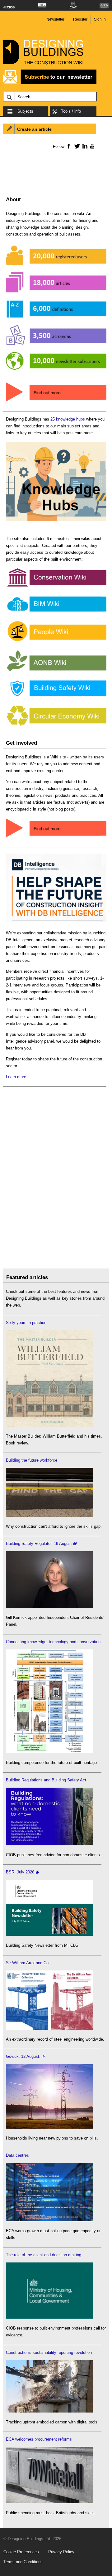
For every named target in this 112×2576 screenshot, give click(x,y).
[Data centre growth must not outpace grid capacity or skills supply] (49, 2220)
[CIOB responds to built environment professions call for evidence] (49, 2317)
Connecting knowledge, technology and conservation (53, 1642)
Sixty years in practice (26, 1323)
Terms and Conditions (23, 2562)
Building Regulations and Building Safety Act (46, 1780)
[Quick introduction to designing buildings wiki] (56, 402)
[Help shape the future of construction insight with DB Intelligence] (56, 922)
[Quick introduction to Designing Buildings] (56, 373)
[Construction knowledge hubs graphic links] (56, 521)
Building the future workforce (32, 1460)
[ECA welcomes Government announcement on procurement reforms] (49, 2502)
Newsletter (55, 19)
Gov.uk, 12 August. (23, 2056)
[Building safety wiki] (56, 696)
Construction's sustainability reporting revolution (49, 2352)
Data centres (17, 2155)
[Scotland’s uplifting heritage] (49, 2028)
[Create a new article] (56, 838)
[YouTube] (92, 146)
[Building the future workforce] (49, 1515)
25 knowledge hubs (68, 419)
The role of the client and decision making (44, 2255)
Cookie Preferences (21, 2552)
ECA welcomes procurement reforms (39, 2439)
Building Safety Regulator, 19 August (39, 1544)
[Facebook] (68, 146)
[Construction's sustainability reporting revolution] (49, 2411)
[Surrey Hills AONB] (56, 671)
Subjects (25, 111)
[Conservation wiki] (56, 587)
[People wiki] (56, 641)
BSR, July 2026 (20, 1872)
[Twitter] (76, 146)
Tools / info (71, 111)
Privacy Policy (61, 2552)
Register (80, 19)
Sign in (100, 19)
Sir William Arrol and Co (27, 1963)
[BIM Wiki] (56, 612)
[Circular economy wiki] (56, 726)
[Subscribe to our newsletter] (50, 83)
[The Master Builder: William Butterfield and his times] (49, 1425)
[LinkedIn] (84, 146)
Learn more (16, 1077)
